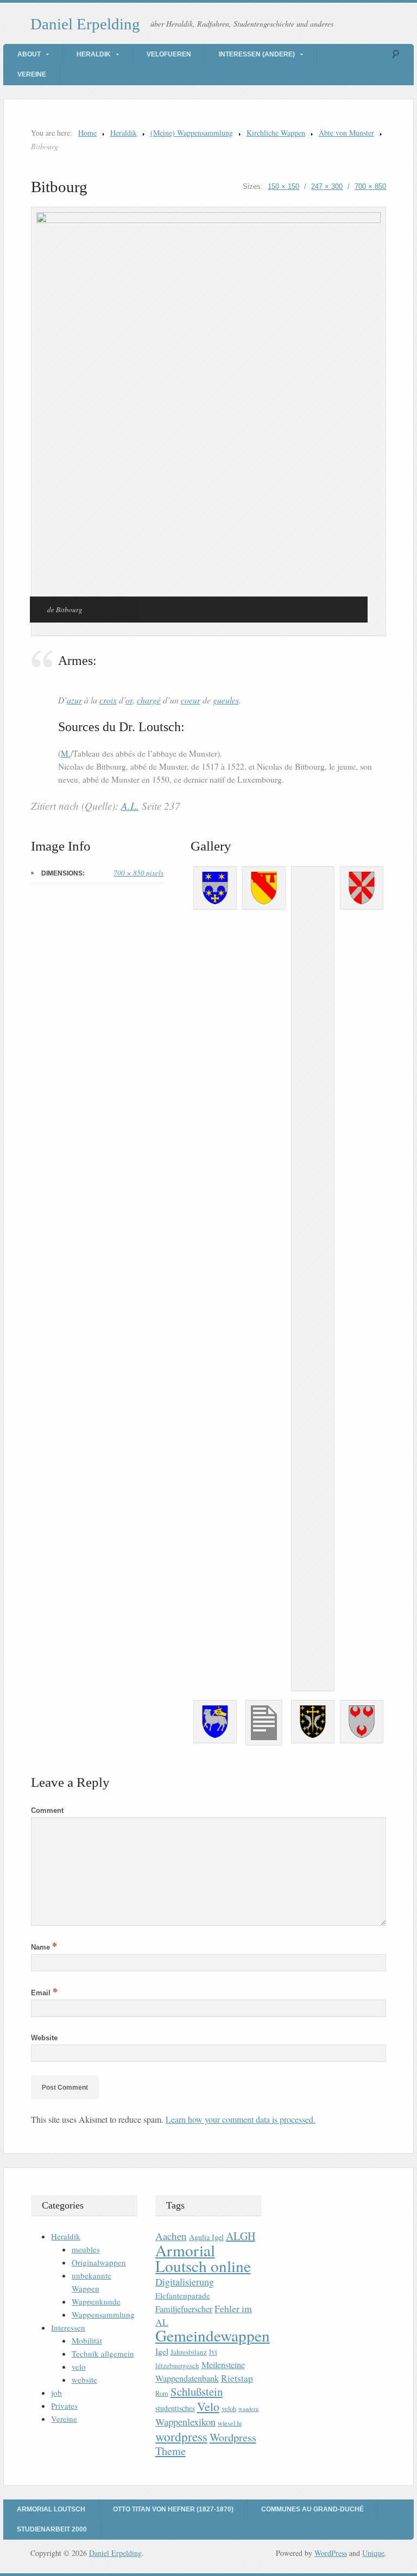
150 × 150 (283, 186)
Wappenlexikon (185, 2422)
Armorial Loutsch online (203, 2258)
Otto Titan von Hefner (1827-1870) (173, 2509)
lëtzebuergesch (177, 2365)
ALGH (241, 2236)
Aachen (171, 2236)
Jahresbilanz (189, 2352)
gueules (226, 700)
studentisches (175, 2408)
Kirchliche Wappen (276, 133)
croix (108, 700)
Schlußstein (197, 2391)
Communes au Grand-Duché (312, 2509)
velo (79, 2366)
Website (44, 2038)
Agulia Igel (206, 2237)
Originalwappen (99, 2262)
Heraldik (94, 54)
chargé (149, 700)
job (56, 2393)
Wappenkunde (96, 2301)
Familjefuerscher (184, 2309)
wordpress (181, 2437)
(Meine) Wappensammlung (192, 133)
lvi (213, 2352)
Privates (64, 2406)
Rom (162, 2393)
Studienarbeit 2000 (52, 2529)
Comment (47, 1810)
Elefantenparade (183, 2295)
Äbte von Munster (346, 133)
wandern (248, 2409)
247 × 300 (327, 186)
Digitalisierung (185, 2282)
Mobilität (87, 2340)
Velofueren (169, 54)
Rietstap (237, 2378)
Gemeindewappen (213, 2335)
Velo (208, 2406)
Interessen (68, 2327)
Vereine (32, 74)
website (84, 2380)
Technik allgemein (103, 2353)
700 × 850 (370, 186)
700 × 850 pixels (138, 873)
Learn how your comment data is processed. (241, 2119)
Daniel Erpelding (85, 24)
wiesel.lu (230, 2423)
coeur (191, 700)
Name (44, 1947)
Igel (162, 2351)
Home (87, 133)
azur (74, 700)
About (29, 54)
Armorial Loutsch (51, 2509)
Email (44, 1993)
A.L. (130, 806)
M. (66, 753)
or (129, 700)
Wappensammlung (103, 2314)
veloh (229, 2409)
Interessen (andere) (257, 54)
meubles (86, 2249)
